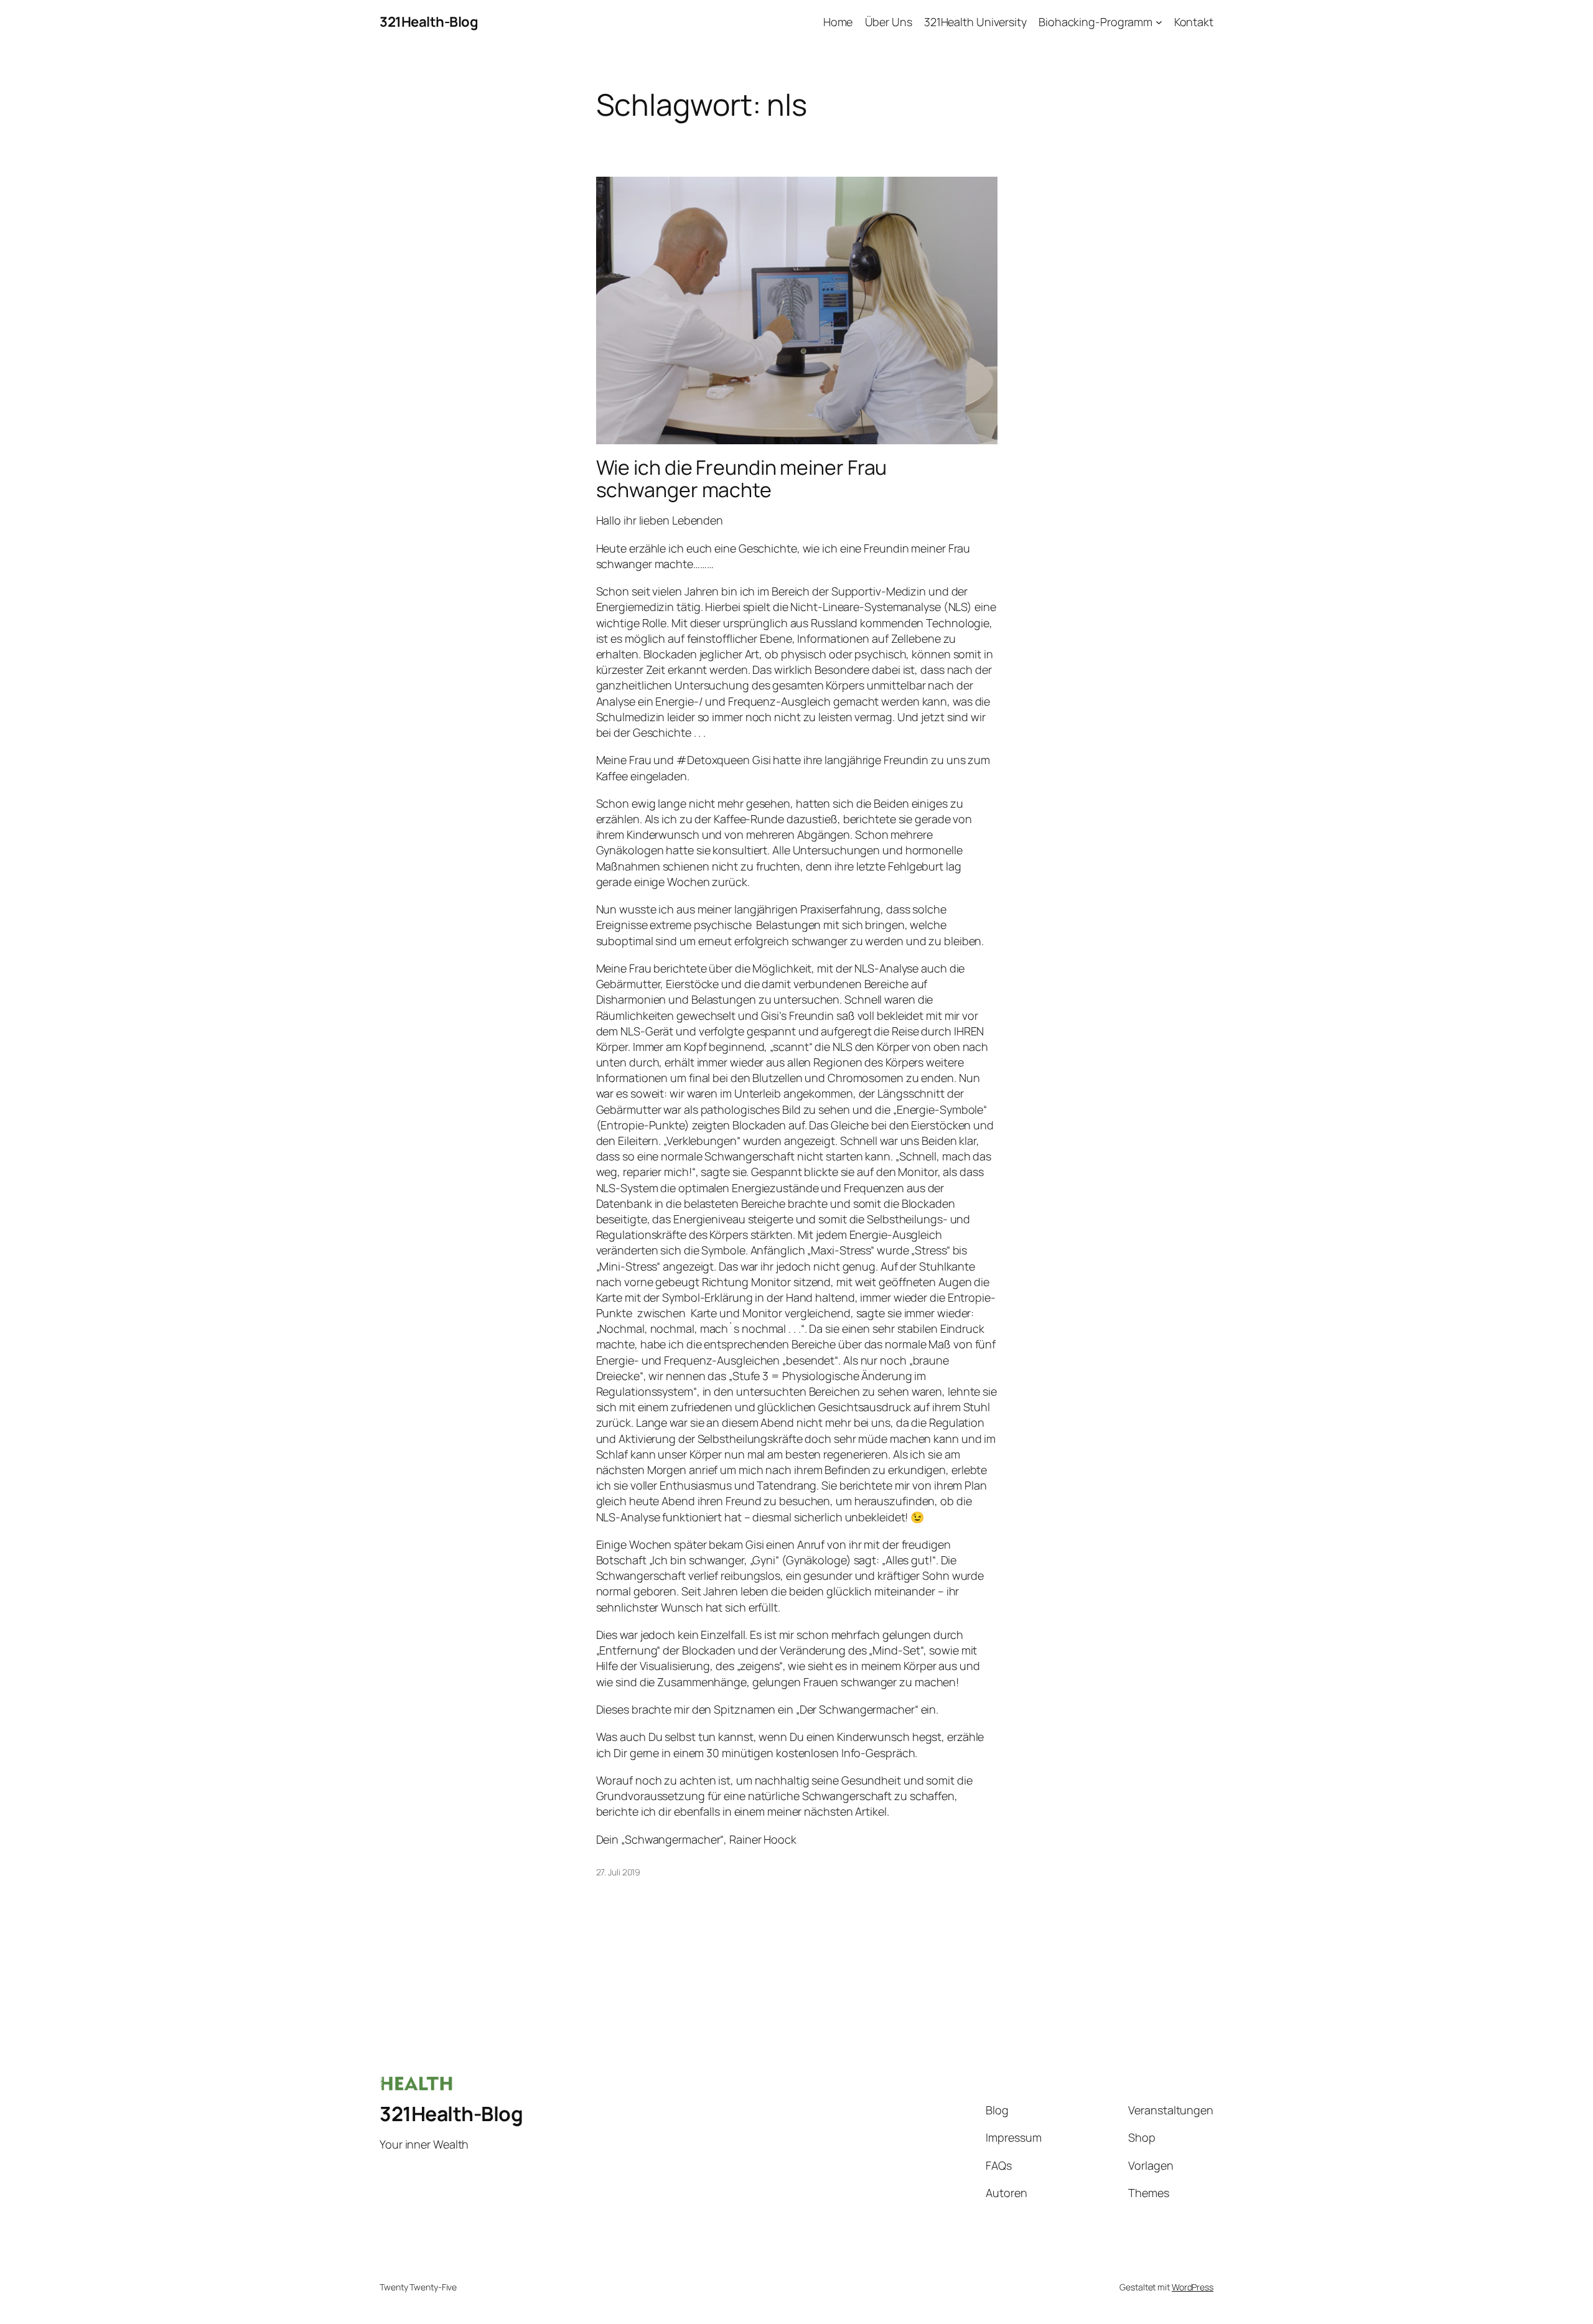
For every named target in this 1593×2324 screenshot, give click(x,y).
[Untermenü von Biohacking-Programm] (1159, 22)
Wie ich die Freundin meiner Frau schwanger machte (742, 478)
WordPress (1193, 2287)
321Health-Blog (429, 22)
